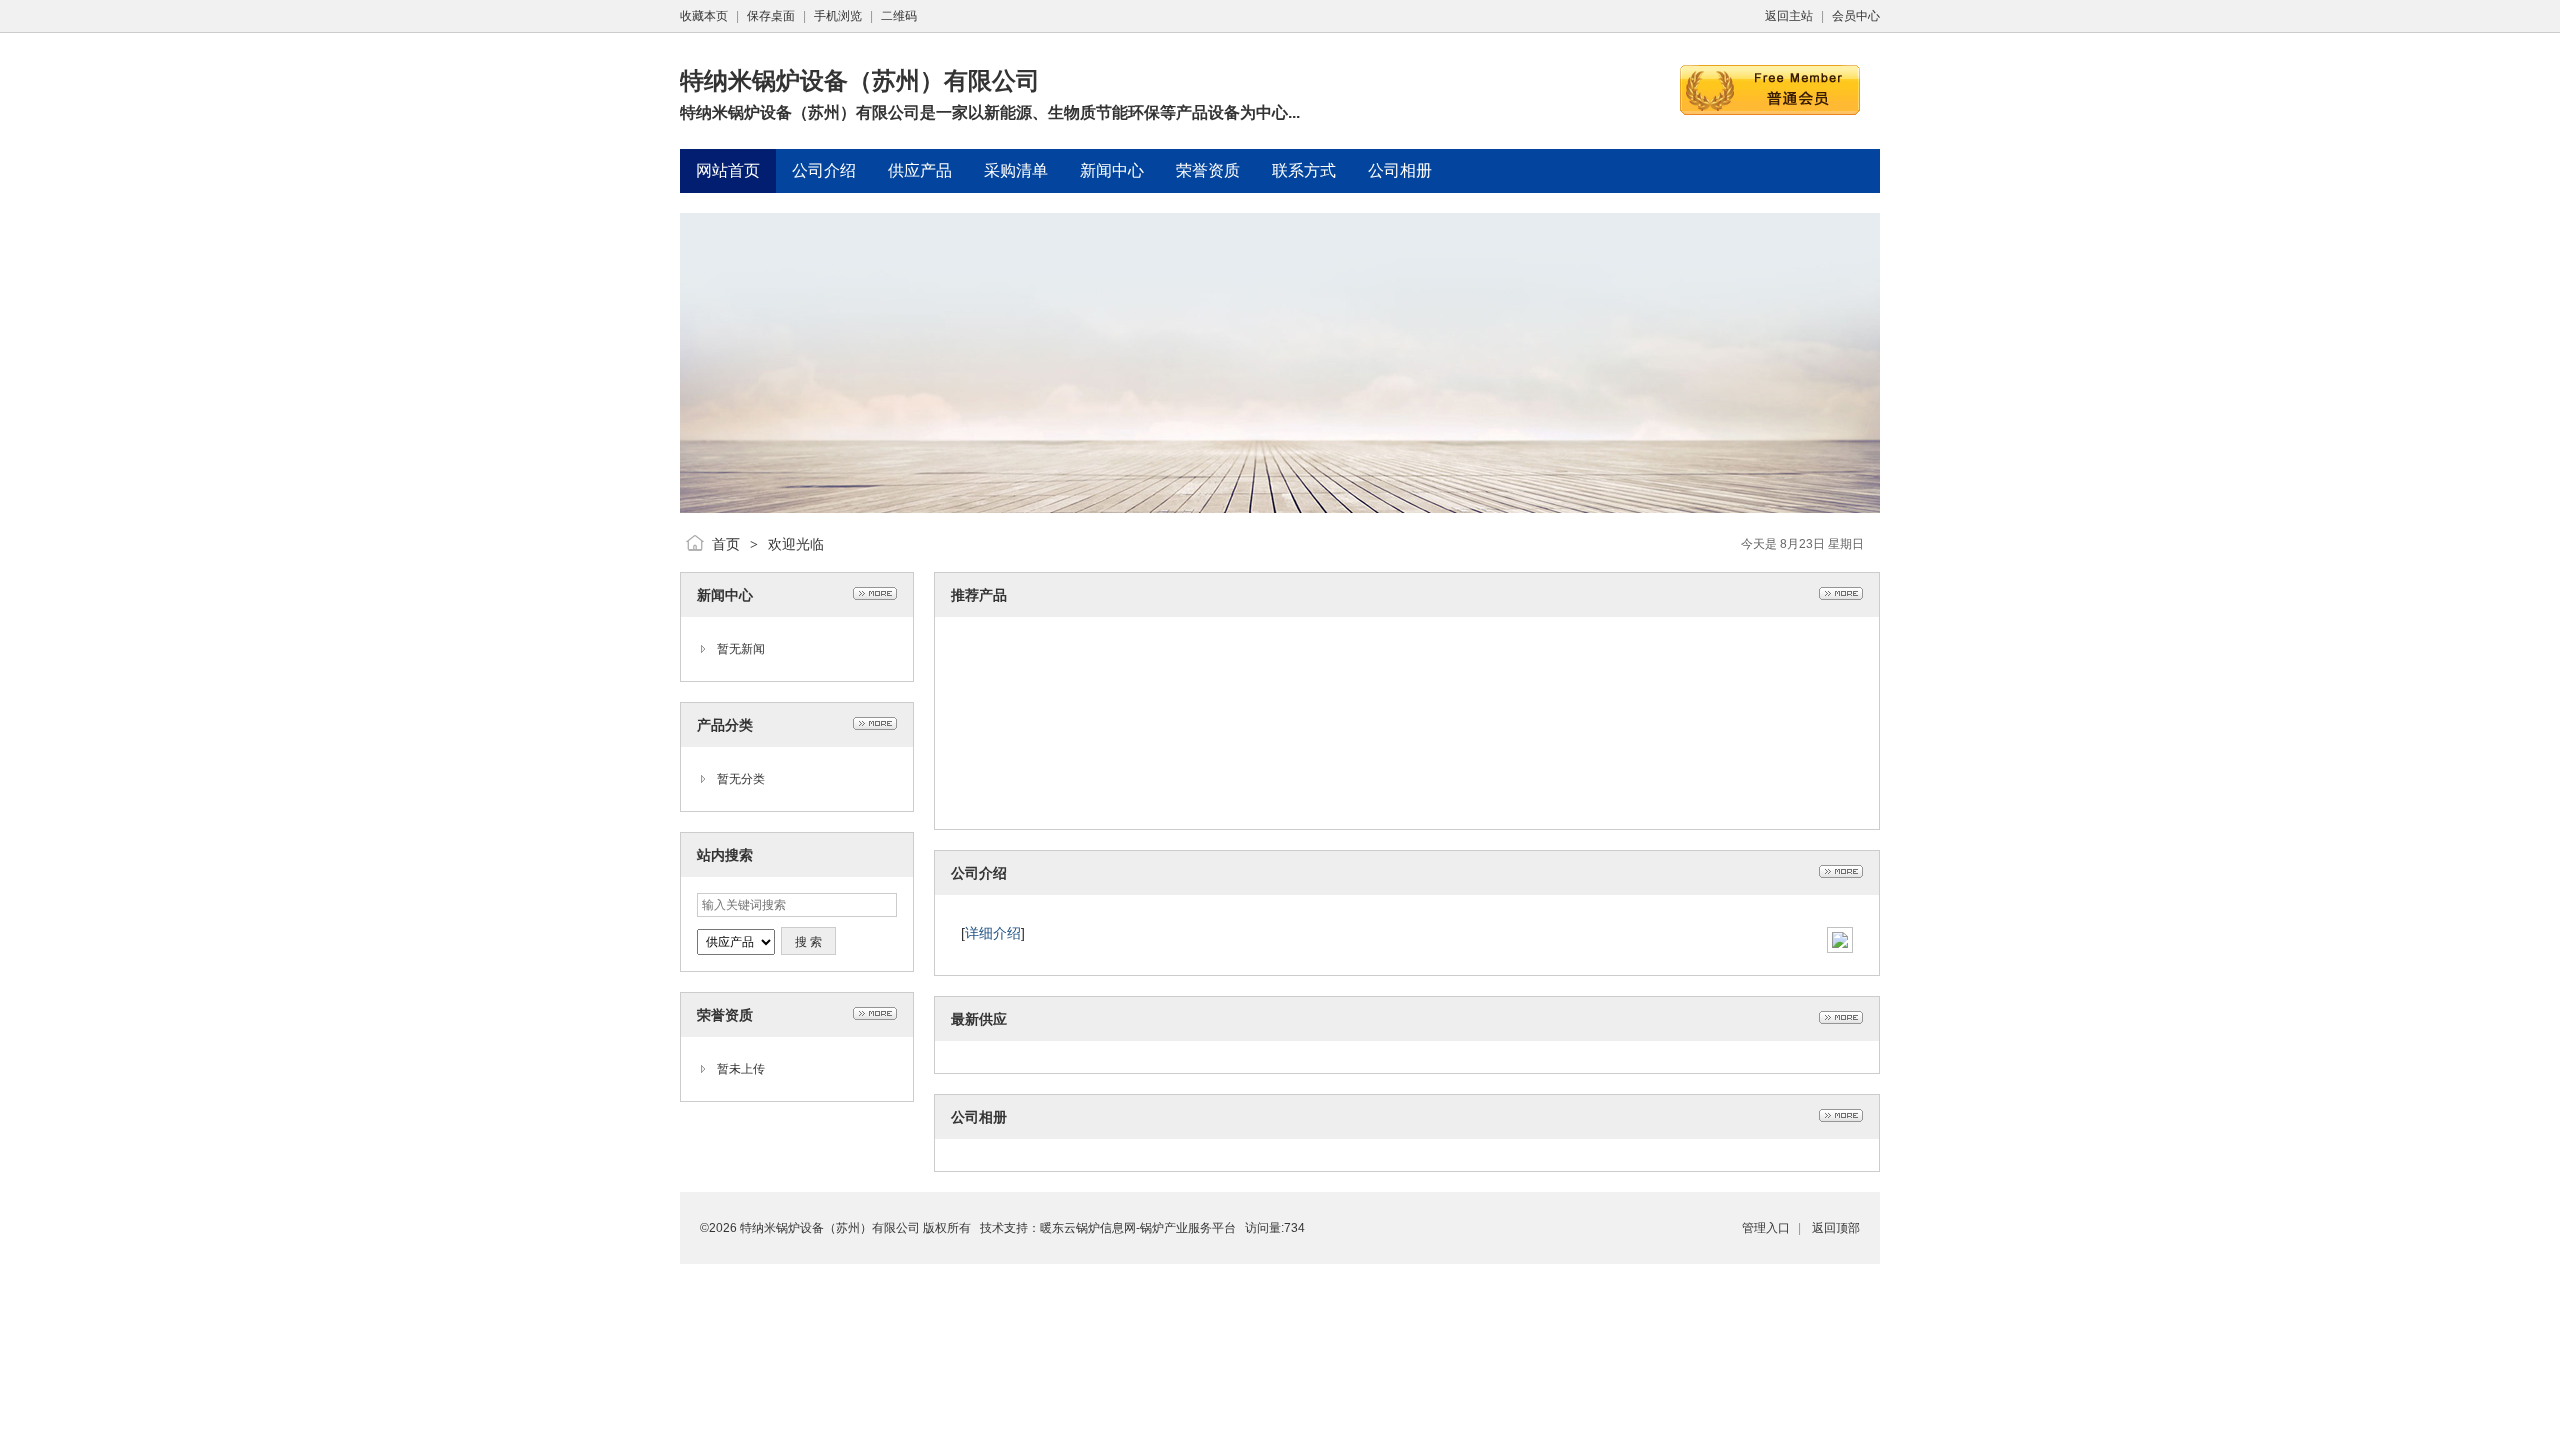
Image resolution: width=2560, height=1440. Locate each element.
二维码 (899, 16)
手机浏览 (838, 16)
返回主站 (1789, 16)
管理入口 (1766, 1228)
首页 (726, 544)
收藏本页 (704, 16)
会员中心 (1856, 16)
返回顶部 (1836, 1228)
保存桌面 (771, 16)
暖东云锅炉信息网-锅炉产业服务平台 (1138, 1228)
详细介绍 (993, 933)
